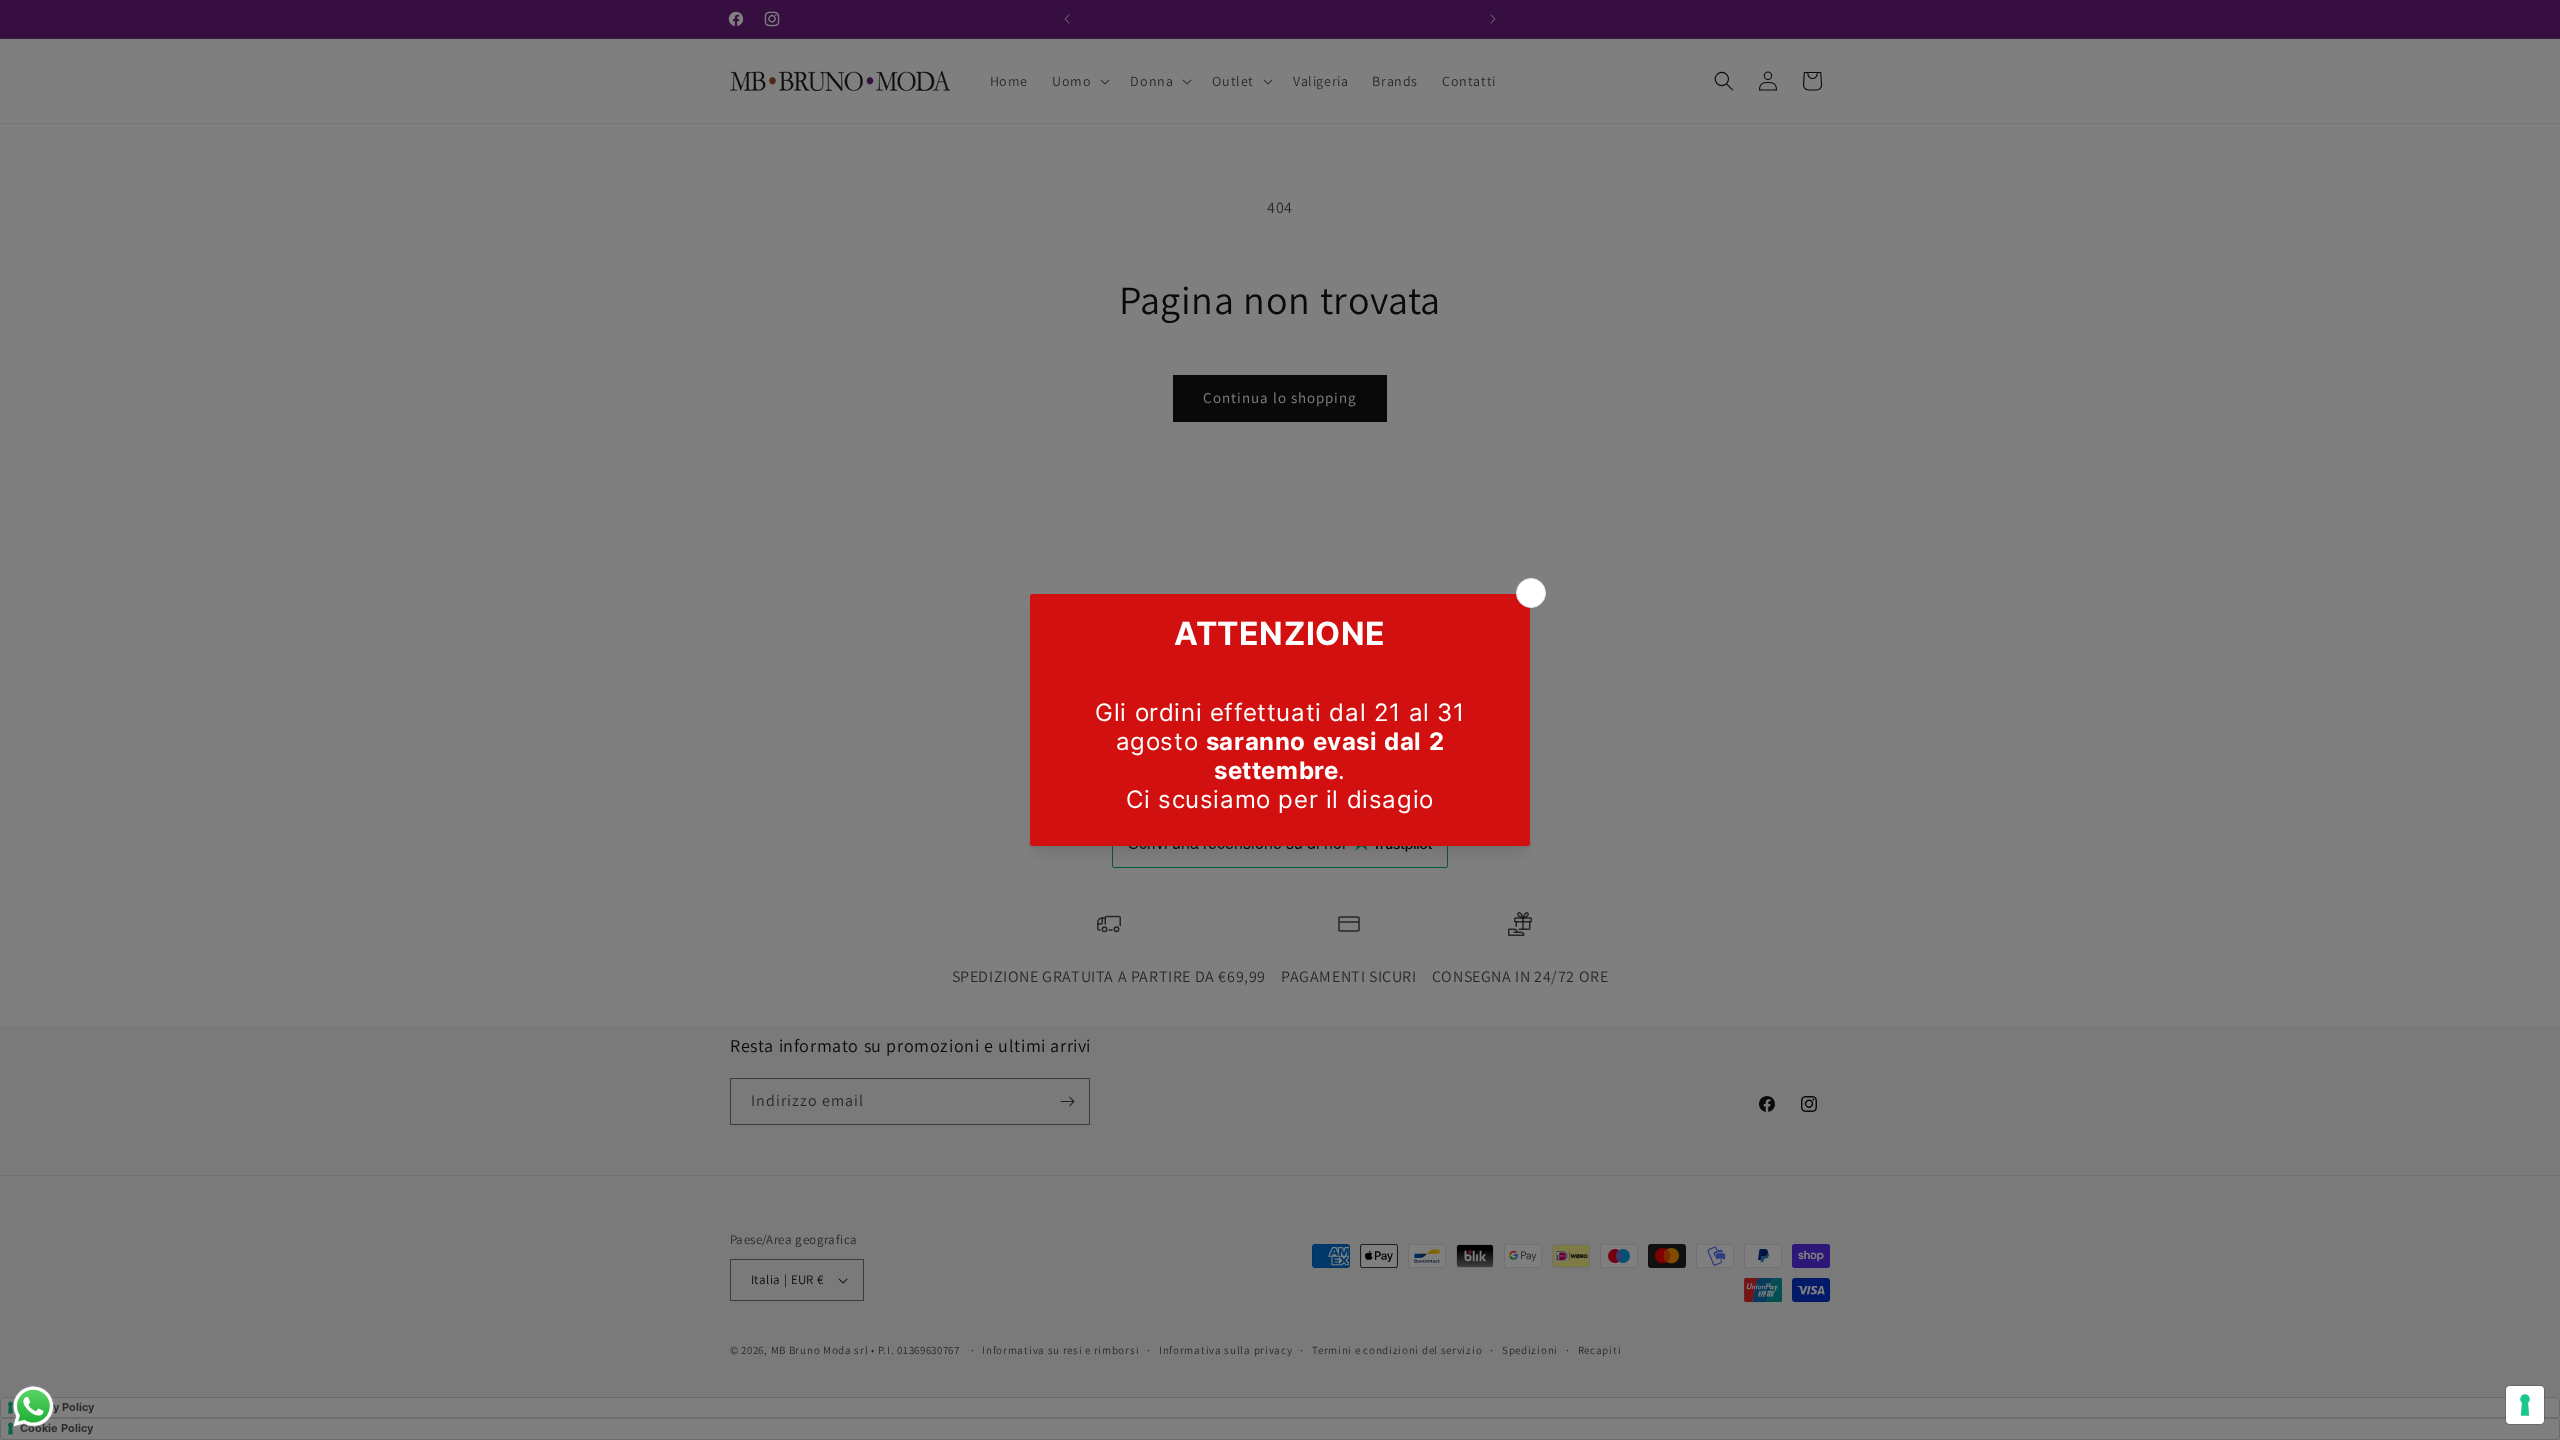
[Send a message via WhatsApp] (33, 1406)
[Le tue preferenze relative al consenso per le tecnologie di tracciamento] (2525, 1405)
